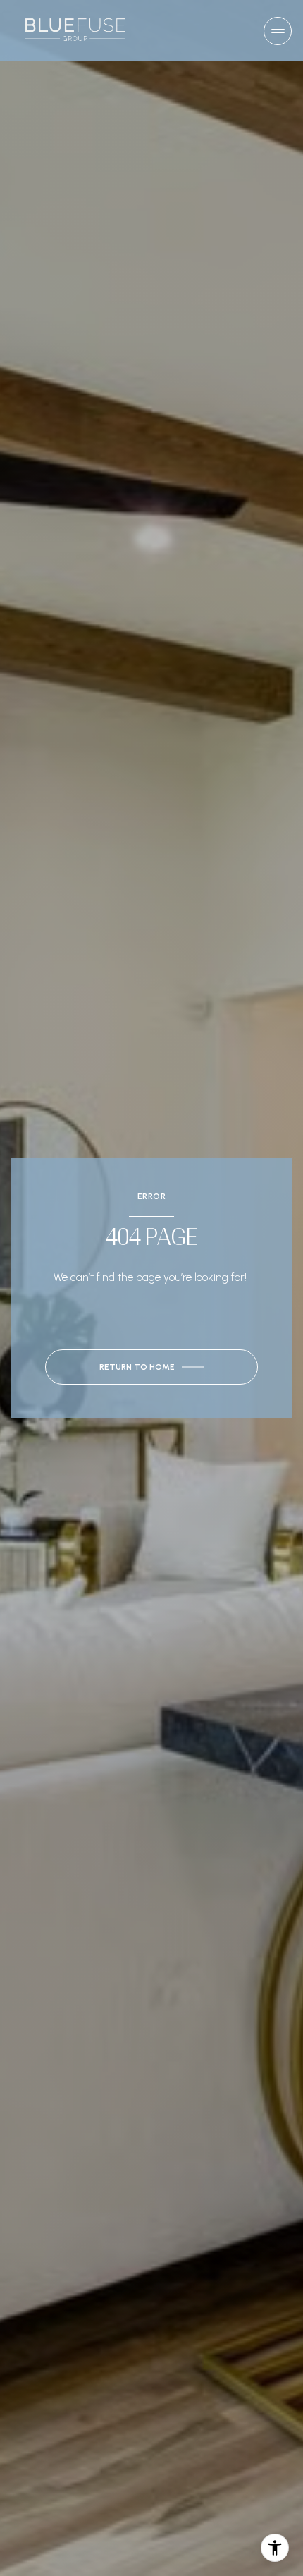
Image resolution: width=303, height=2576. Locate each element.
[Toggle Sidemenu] (278, 31)
